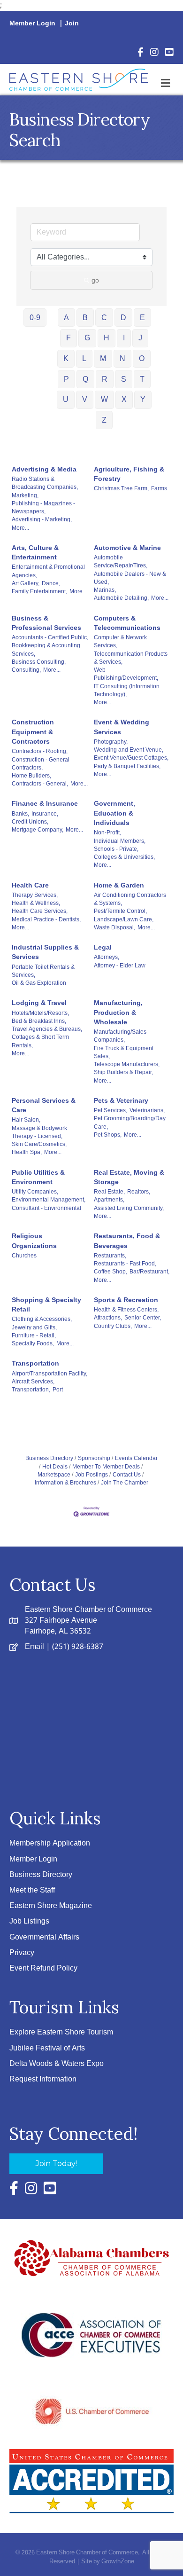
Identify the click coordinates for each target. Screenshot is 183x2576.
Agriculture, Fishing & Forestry (129, 474)
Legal (103, 947)
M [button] (103, 358)
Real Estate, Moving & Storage (129, 1177)
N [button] (122, 358)
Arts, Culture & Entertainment (35, 552)
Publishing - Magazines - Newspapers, (43, 507)
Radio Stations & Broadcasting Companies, (45, 483)
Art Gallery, (26, 583)
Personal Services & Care (44, 1105)
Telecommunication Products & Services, (131, 658)
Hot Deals (55, 1467)
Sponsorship (94, 1458)
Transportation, (31, 1390)
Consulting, (26, 670)
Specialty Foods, (33, 1343)
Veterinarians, (147, 1110)
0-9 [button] (35, 318)
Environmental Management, (49, 1200)
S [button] (124, 379)
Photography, (111, 742)
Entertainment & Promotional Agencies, (48, 571)
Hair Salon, (26, 1120)
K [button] (66, 358)
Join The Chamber (125, 1483)
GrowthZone (118, 2562)
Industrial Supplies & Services (45, 952)
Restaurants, (110, 1256)
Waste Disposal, (114, 927)
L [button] (84, 358)
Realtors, (139, 1192)
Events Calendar (136, 1458)
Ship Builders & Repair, (123, 1072)
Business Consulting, (39, 662)
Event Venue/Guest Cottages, (131, 758)
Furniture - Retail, (34, 1335)
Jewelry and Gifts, (34, 1327)
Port (58, 1390)
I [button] (124, 338)
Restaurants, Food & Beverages (127, 1241)
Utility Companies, (35, 1192)
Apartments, (109, 1200)
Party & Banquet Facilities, (127, 766)
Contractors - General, (40, 784)
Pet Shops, (108, 1135)
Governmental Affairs (44, 1937)
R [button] (105, 379)
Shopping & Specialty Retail (46, 1304)
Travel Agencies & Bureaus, (47, 1029)
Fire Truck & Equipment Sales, (124, 1052)
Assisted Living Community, (129, 1208)
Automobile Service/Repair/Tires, (121, 562)
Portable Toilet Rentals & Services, (43, 971)
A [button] (66, 318)
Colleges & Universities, (124, 857)
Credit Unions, (30, 822)
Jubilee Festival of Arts (47, 2048)
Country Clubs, (113, 1326)
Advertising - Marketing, (42, 519)
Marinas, (105, 590)
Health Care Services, (40, 911)
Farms (159, 488)
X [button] (124, 399)
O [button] (142, 358)
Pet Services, (111, 1110)
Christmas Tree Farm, (121, 488)
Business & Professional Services (46, 623)
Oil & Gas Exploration (39, 983)
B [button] (85, 318)
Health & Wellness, (36, 903)
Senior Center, (143, 1318)
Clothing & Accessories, (42, 1319)
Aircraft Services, (33, 1382)
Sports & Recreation (126, 1300)
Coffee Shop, (111, 1272)
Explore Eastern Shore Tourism (61, 2032)
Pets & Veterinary (121, 1100)
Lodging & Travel (39, 1003)
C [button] (104, 318)
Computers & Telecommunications (127, 623)
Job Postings (91, 1475)
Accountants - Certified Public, (50, 637)
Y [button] (143, 399)
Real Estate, (109, 1192)
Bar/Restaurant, (149, 1272)
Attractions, (108, 1318)
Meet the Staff (32, 1890)
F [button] (69, 338)
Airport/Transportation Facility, (50, 1374)
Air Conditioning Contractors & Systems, (130, 899)
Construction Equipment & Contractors (33, 732)
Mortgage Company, (38, 830)
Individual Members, (120, 841)
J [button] (140, 338)
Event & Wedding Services (122, 727)
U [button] (66, 399)
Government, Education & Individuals (114, 813)
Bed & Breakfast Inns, (39, 1021)
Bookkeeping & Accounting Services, (46, 649)
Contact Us (127, 1475)
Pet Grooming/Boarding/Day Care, (130, 1122)
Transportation (35, 1363)
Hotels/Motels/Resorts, (40, 1013)
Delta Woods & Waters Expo (57, 2064)
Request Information (43, 2079)
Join (72, 24)
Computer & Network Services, (120, 641)
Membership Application (50, 1843)
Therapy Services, (35, 895)
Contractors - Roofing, (40, 751)
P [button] (66, 379)
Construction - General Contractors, (41, 764)
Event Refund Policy (43, 1968)
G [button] (87, 338)
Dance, (51, 583)
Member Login (32, 24)
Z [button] (104, 420)
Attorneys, (107, 957)
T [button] (142, 379)
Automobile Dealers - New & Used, (130, 578)
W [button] (104, 399)
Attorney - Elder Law (120, 966)
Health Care (30, 885)
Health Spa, (27, 1152)
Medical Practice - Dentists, (46, 919)
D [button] (123, 318)
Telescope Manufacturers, (127, 1064)
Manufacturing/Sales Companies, (120, 1036)
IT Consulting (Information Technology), (127, 690)
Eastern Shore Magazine (51, 1906)
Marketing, (25, 495)
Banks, (20, 814)
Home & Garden (119, 885)
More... (20, 528)
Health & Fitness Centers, (126, 1310)
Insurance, (45, 814)
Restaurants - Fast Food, (125, 1264)
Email (34, 1647)
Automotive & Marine (127, 548)
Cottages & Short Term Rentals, (40, 1041)
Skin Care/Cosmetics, (39, 1144)
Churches (24, 1256)
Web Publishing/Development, (126, 674)
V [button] (85, 399)
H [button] (107, 338)
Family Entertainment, (39, 591)
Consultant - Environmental (46, 1208)
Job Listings (29, 1921)
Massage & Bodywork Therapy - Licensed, (39, 1132)
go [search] (95, 280)
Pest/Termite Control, (120, 911)
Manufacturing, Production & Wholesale (118, 1012)
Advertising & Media (44, 469)
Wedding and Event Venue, (129, 750)
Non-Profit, (107, 832)
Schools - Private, (116, 849)
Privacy (22, 1953)
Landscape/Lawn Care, (124, 919)
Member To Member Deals (106, 1467)
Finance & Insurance (45, 803)
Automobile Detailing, (121, 598)
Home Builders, (31, 776)
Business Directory (49, 1458)
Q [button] (85, 379)
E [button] (142, 318)
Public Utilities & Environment (38, 1177)
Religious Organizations (34, 1241)
